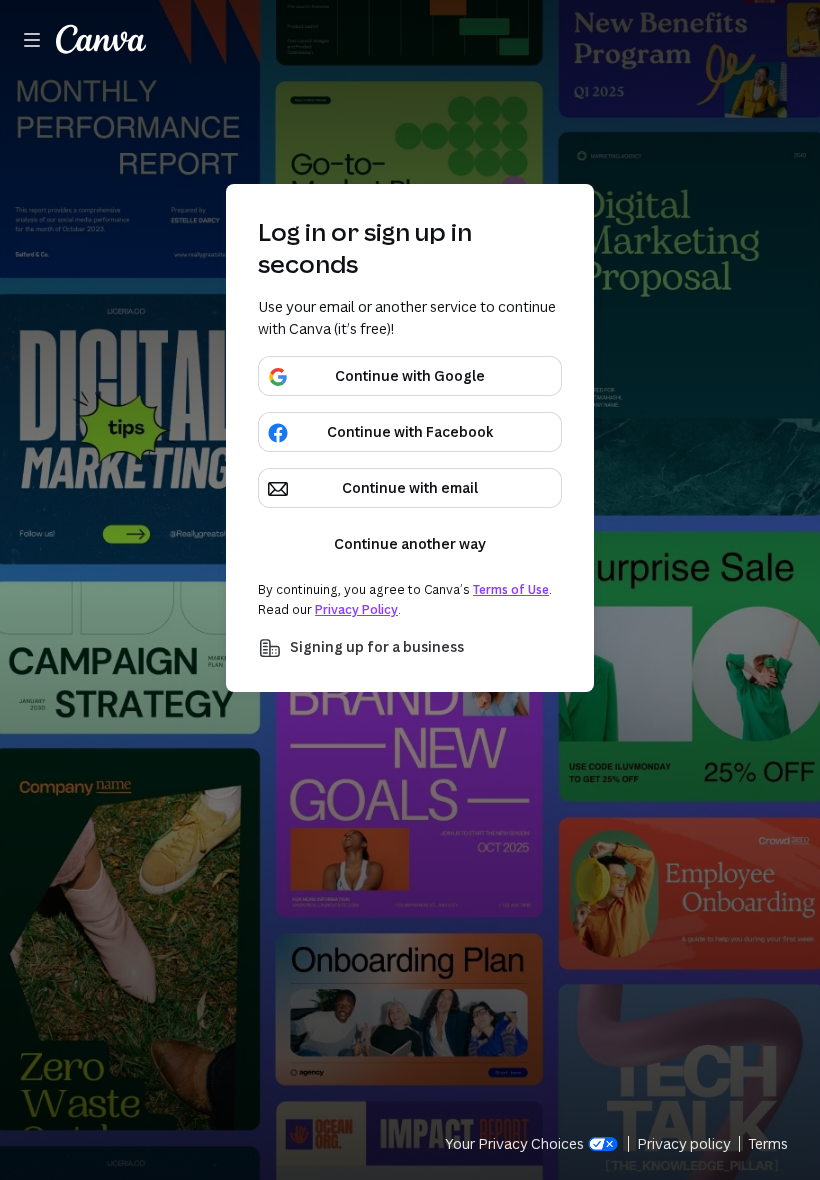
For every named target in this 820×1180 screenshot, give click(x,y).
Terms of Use (511, 589)
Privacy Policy (356, 609)
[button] (410, 648)
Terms (768, 1143)
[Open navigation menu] (32, 40)
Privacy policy (684, 1143)
